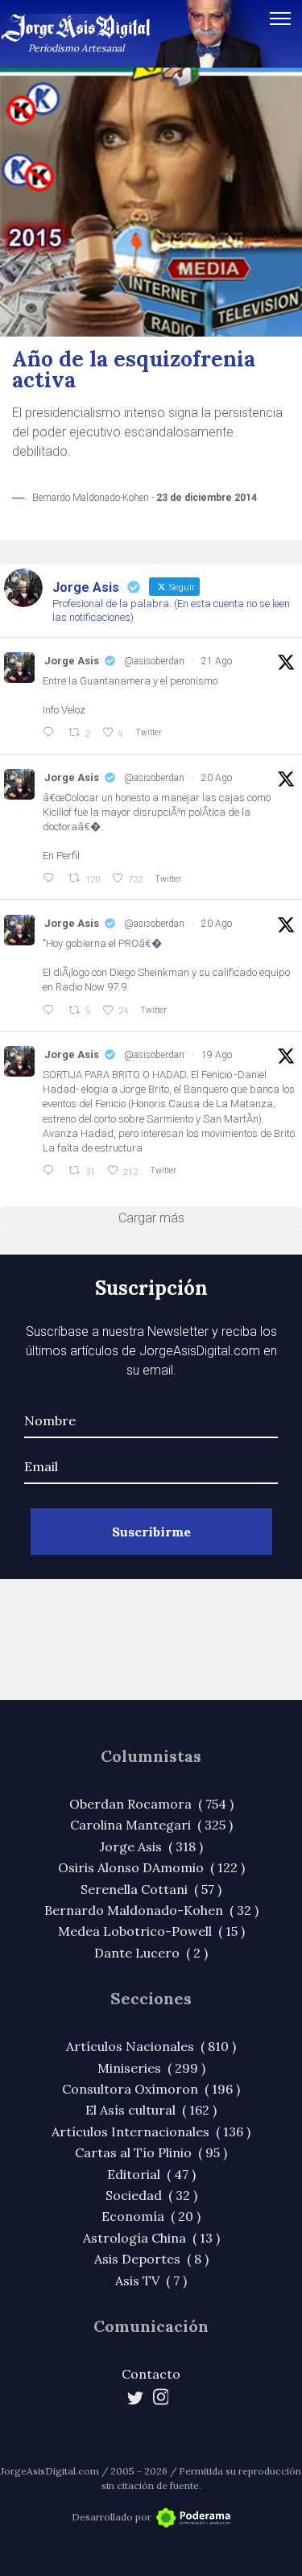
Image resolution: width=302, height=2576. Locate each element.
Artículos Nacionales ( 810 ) (151, 2046)
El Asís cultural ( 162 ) (151, 2110)
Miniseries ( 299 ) (151, 2068)
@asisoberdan (154, 661)
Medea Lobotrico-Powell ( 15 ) (151, 1931)
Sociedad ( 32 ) (151, 2195)
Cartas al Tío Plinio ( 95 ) (151, 2152)
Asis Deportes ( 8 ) (151, 2259)
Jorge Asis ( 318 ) (151, 1846)
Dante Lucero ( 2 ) (151, 1953)
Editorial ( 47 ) (151, 2174)
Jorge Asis (72, 661)
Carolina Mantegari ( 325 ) (151, 1825)
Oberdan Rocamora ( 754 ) (151, 1804)
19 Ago (217, 1055)
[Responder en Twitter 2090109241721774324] (52, 1171)
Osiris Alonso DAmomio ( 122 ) (151, 1867)
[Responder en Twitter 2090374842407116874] (52, 1011)
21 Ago (217, 661)
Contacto (151, 2374)
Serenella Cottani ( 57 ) (151, 1889)
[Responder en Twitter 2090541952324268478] (52, 879)
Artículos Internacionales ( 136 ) (151, 2132)
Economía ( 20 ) (151, 2216)
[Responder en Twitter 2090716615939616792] (52, 733)
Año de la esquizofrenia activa (134, 369)
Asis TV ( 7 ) (151, 2280)
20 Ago (217, 778)
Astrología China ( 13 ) (151, 2238)
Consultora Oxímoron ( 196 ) (151, 2089)
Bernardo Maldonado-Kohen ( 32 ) (151, 1910)
